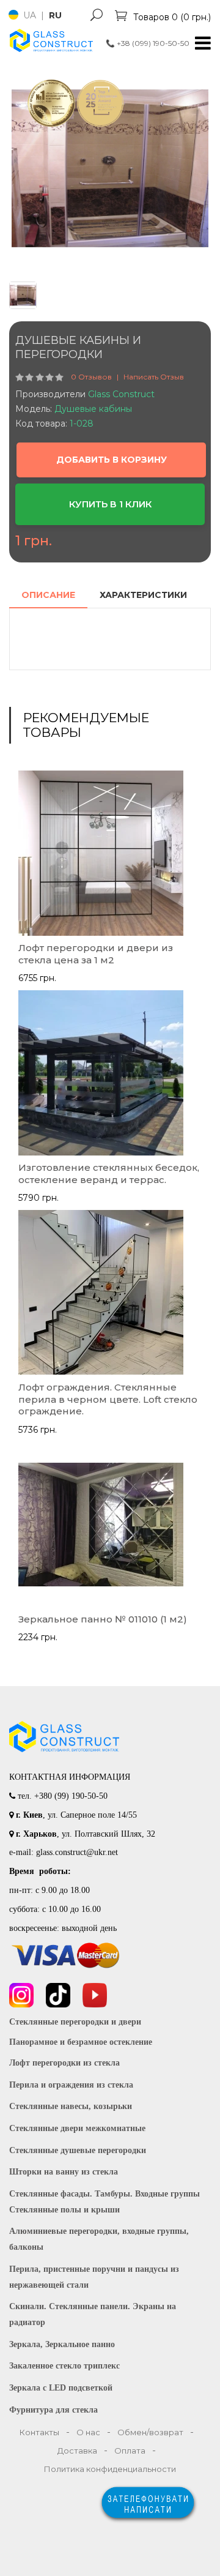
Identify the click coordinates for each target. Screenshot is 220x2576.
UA (31, 15)
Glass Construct (121, 394)
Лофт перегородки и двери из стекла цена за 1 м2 (96, 954)
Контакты (39, 2432)
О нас (88, 2432)
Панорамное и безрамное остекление (81, 2042)
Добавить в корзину (112, 460)
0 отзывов (91, 377)
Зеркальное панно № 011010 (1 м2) (103, 1619)
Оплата (130, 2451)
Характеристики (143, 595)
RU (55, 15)
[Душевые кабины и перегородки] (110, 168)
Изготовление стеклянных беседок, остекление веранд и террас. (109, 1174)
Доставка (77, 2451)
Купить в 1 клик (110, 504)
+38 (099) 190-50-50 (148, 43)
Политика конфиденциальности (110, 2469)
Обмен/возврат (150, 2432)
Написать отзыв (154, 377)
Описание (48, 595)
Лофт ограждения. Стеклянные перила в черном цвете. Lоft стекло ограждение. (108, 1399)
